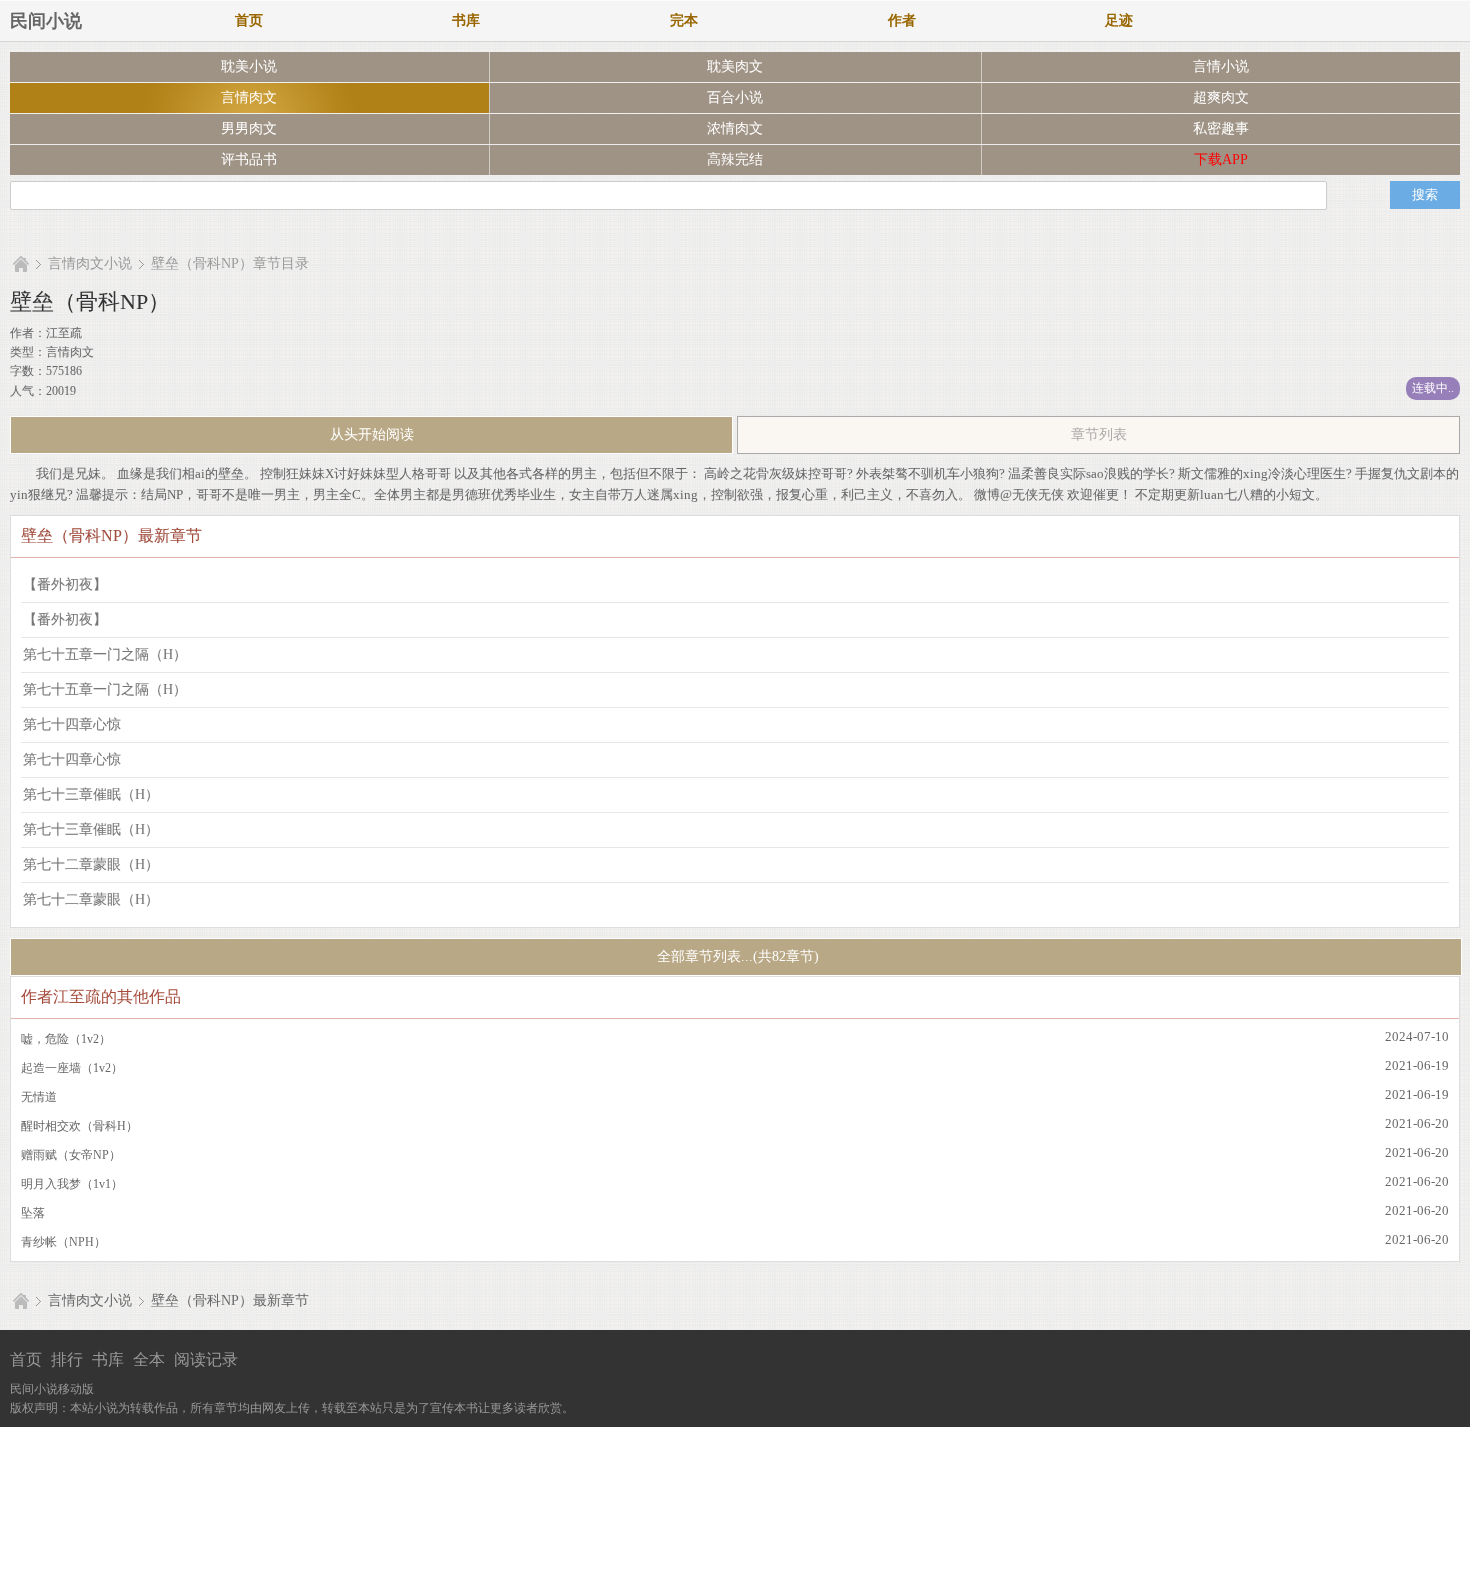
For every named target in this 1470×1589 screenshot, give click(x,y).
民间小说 (46, 21)
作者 (902, 20)
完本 (684, 20)
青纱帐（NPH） (63, 1242)
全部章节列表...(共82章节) (736, 956)
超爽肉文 (1221, 97)
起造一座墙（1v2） (72, 1068)
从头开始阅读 (372, 434)
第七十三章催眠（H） (91, 794)
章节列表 (1099, 434)
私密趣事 (1221, 128)
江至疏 (64, 333)
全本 (149, 1359)
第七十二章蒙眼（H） (91, 864)
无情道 (39, 1097)
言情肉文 (249, 97)
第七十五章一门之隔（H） (105, 654)
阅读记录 (206, 1359)
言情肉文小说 (90, 263)
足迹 (1119, 20)
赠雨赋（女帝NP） (71, 1155)
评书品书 (249, 159)
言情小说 (1221, 66)
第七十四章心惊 (72, 724)
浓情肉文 (735, 128)
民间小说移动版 (52, 1389)
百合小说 (735, 97)
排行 (67, 1359)
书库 (466, 20)
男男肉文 (249, 128)
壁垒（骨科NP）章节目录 (230, 263)
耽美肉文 (735, 66)
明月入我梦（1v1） (72, 1184)
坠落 (33, 1213)
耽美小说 (249, 66)
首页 (249, 20)
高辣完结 (735, 159)
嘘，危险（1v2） (66, 1039)
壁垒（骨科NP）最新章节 (230, 1300)
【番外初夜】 (65, 584)
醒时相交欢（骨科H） (79, 1126)
